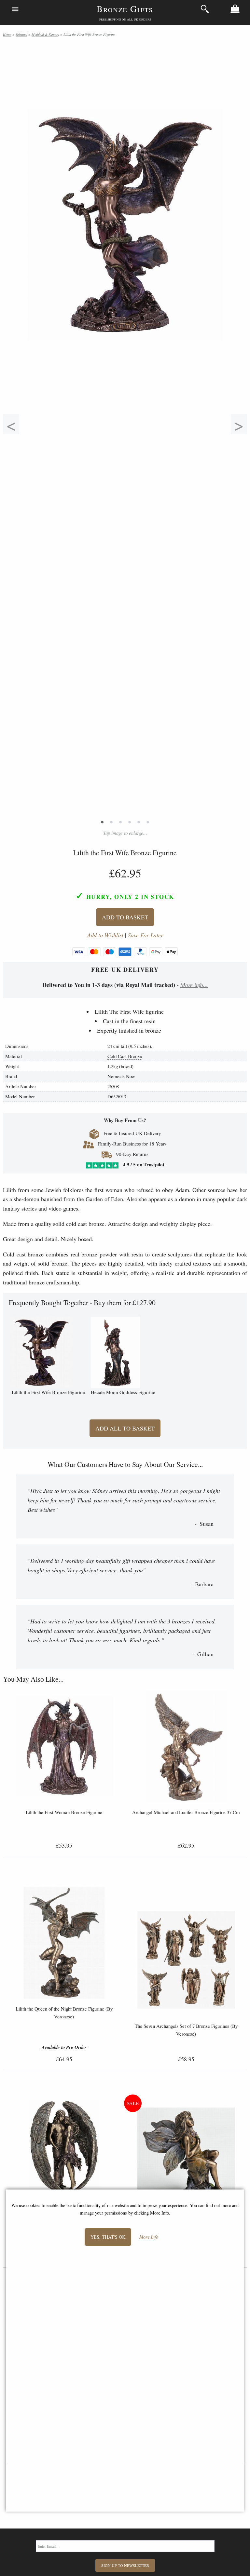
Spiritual (21, 34)
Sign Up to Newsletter (125, 2565)
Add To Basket (125, 917)
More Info (149, 2237)
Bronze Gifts (125, 9)
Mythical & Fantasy (45, 34)
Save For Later (146, 935)
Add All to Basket (125, 1428)
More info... (194, 985)
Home (7, 34)
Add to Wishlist (105, 935)
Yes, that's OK (108, 2237)
